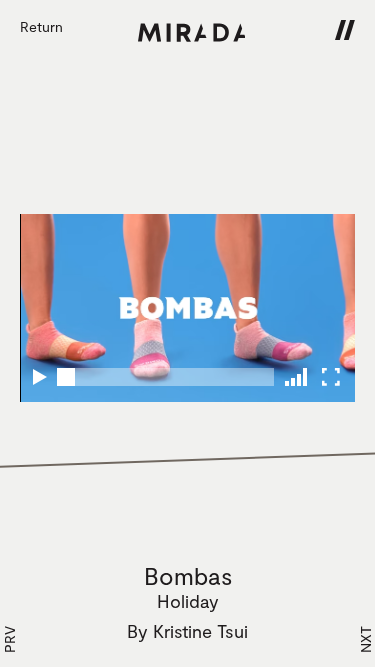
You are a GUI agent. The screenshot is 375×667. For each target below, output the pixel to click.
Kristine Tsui (200, 631)
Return (41, 26)
